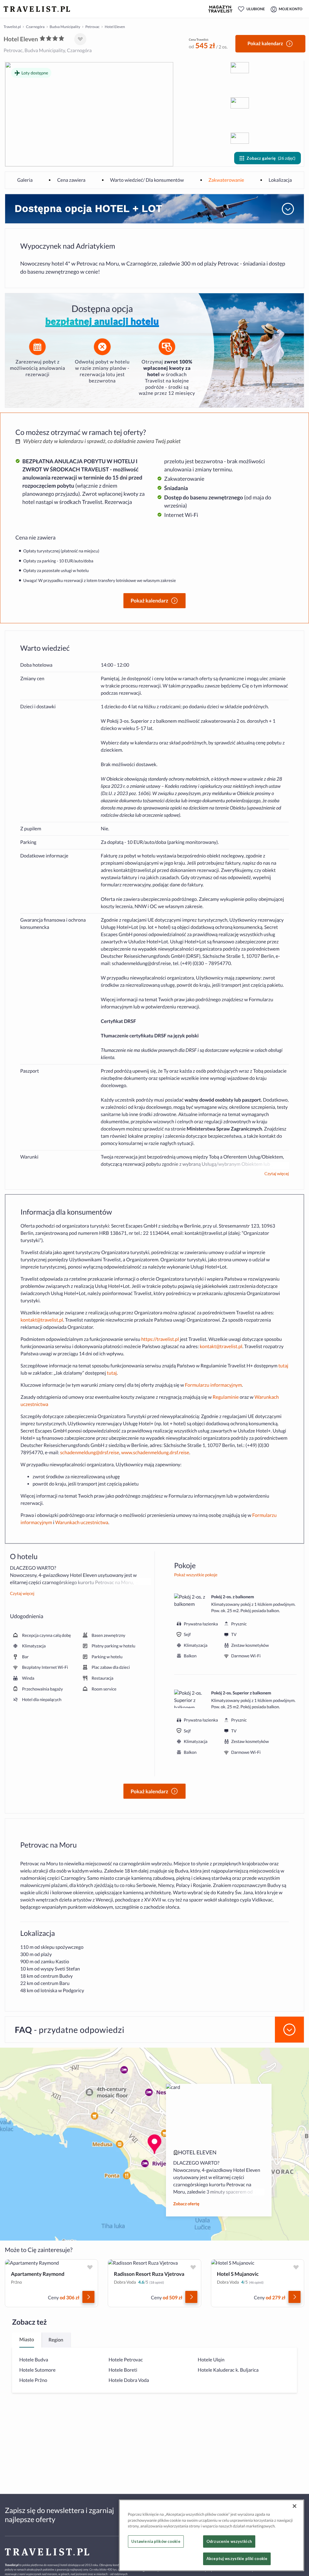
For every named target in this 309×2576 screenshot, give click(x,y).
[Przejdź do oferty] (88, 2297)
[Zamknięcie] (295, 2506)
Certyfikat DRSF (118, 1021)
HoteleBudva (34, 2360)
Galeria (25, 180)
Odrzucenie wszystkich (229, 2541)
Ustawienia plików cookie (156, 2541)
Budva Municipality (65, 27)
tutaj (283, 1366)
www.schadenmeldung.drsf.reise (155, 1453)
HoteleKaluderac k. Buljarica (228, 2370)
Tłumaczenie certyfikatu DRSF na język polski (150, 1036)
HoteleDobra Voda (129, 2380)
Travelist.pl (12, 27)
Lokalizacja (280, 180)
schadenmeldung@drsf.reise (142, 963)
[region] (212, 2535)
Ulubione (256, 9)
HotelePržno (33, 2380)
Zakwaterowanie (226, 180)
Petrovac (92, 27)
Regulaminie (226, 1397)
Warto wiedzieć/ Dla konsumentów (147, 180)
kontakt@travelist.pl (135, 870)
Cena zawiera (71, 180)
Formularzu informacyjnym (213, 1385)
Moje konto (291, 9)
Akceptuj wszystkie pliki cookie (237, 2559)
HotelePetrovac (126, 2360)
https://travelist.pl (160, 1339)
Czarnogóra (35, 27)
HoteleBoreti (123, 2370)
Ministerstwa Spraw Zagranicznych (225, 1129)
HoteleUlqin (211, 2360)
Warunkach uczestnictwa (82, 1522)
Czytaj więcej (277, 1174)
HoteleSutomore (37, 2370)
